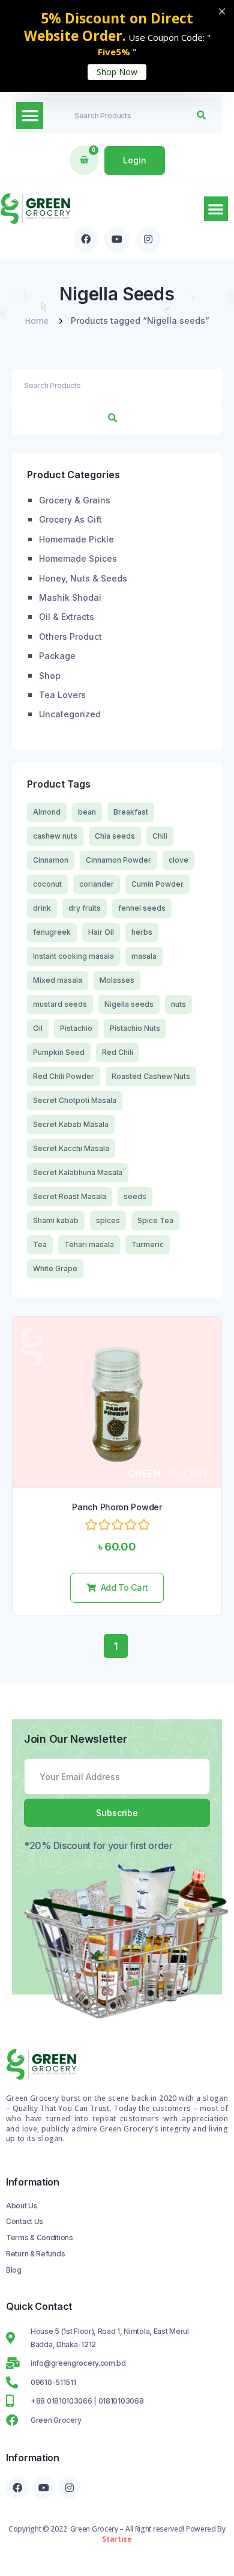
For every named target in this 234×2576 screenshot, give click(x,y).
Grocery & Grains (75, 500)
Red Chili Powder (64, 1076)
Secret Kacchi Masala (71, 1148)
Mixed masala (58, 980)
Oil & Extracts (67, 617)
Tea (40, 1244)
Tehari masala (89, 1244)
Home (37, 320)
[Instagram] (148, 240)
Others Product (70, 636)
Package (57, 656)
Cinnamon (51, 860)
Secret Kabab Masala (71, 1124)
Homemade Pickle (76, 539)
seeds (135, 1196)
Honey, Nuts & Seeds (83, 578)
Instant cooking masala (73, 956)
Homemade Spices (78, 558)
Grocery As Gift (70, 519)
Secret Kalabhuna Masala (78, 1172)
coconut (47, 884)
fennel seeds (142, 908)
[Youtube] (117, 240)
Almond (47, 812)
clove (178, 860)
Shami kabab (56, 1220)
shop (50, 676)
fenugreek (52, 932)
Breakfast (131, 812)
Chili (160, 836)
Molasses (117, 980)
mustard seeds (60, 1004)
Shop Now (117, 72)
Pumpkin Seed (59, 1052)
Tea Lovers (62, 695)
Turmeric (148, 1244)
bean (87, 812)
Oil (38, 1028)
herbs (142, 932)
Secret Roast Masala (70, 1196)
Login (135, 160)
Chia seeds (115, 836)
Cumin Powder (157, 884)
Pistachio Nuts (135, 1028)
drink (42, 908)
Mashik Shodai (70, 597)
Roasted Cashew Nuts (151, 1076)
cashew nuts (55, 836)
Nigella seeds (129, 1004)
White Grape (55, 1268)
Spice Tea (155, 1220)
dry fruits (85, 908)
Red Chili (118, 1052)
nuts (178, 1004)
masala (144, 956)
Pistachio (76, 1028)
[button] (30, 116)
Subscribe (117, 1813)
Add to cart (124, 1587)
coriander (97, 884)
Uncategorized (70, 714)
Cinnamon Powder (118, 860)
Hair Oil (101, 932)
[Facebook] (86, 240)
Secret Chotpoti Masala (75, 1100)
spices (108, 1220)
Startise (117, 2539)
